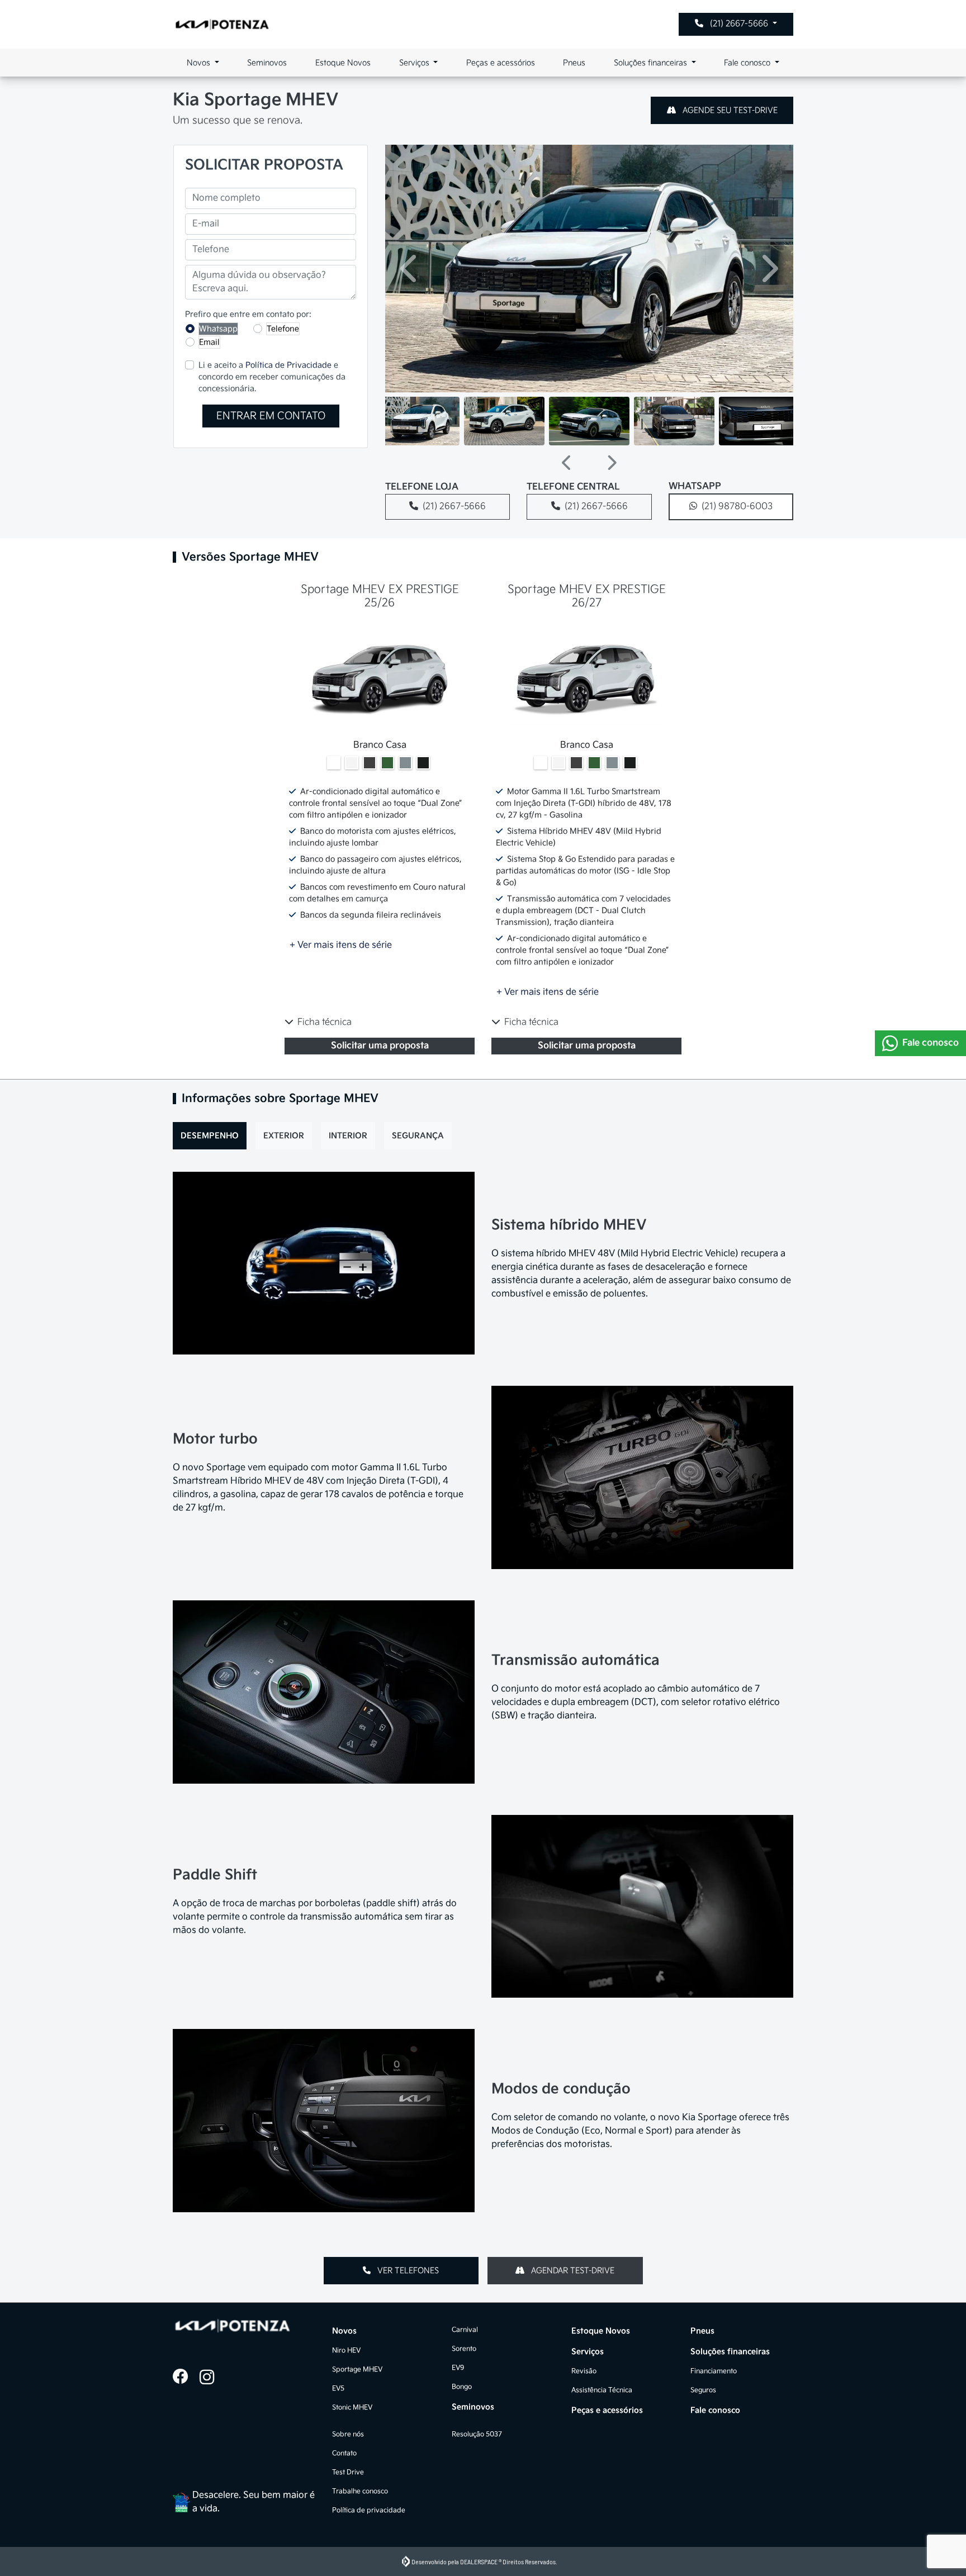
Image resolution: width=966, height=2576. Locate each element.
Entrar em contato (271, 416)
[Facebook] (186, 2378)
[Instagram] (213, 2378)
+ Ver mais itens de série (341, 945)
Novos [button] (200, 63)
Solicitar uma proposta (380, 1046)
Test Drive (348, 2472)
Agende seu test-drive (729, 110)
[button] (410, 268)
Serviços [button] (415, 63)
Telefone (283, 329)
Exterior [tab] (284, 1136)
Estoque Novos (343, 63)
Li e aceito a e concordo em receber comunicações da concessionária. (272, 377)
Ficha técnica (325, 1022)
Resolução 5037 (477, 2434)
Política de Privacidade (288, 365)
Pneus (574, 63)
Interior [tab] (348, 1136)
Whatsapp (218, 329)
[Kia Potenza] (222, 24)
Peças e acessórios (501, 63)
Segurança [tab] (418, 1136)
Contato (344, 2453)
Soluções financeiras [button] (652, 63)
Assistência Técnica (602, 2390)
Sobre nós (348, 2434)
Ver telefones (407, 2271)
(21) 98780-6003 (737, 507)
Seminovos (267, 63)
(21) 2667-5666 (739, 24)
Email (209, 342)
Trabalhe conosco (360, 2491)
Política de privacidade (369, 2510)
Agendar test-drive (572, 2271)
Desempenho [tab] (210, 1136)
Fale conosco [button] (748, 63)
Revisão (584, 2371)
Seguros (703, 2390)
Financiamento (714, 2371)
